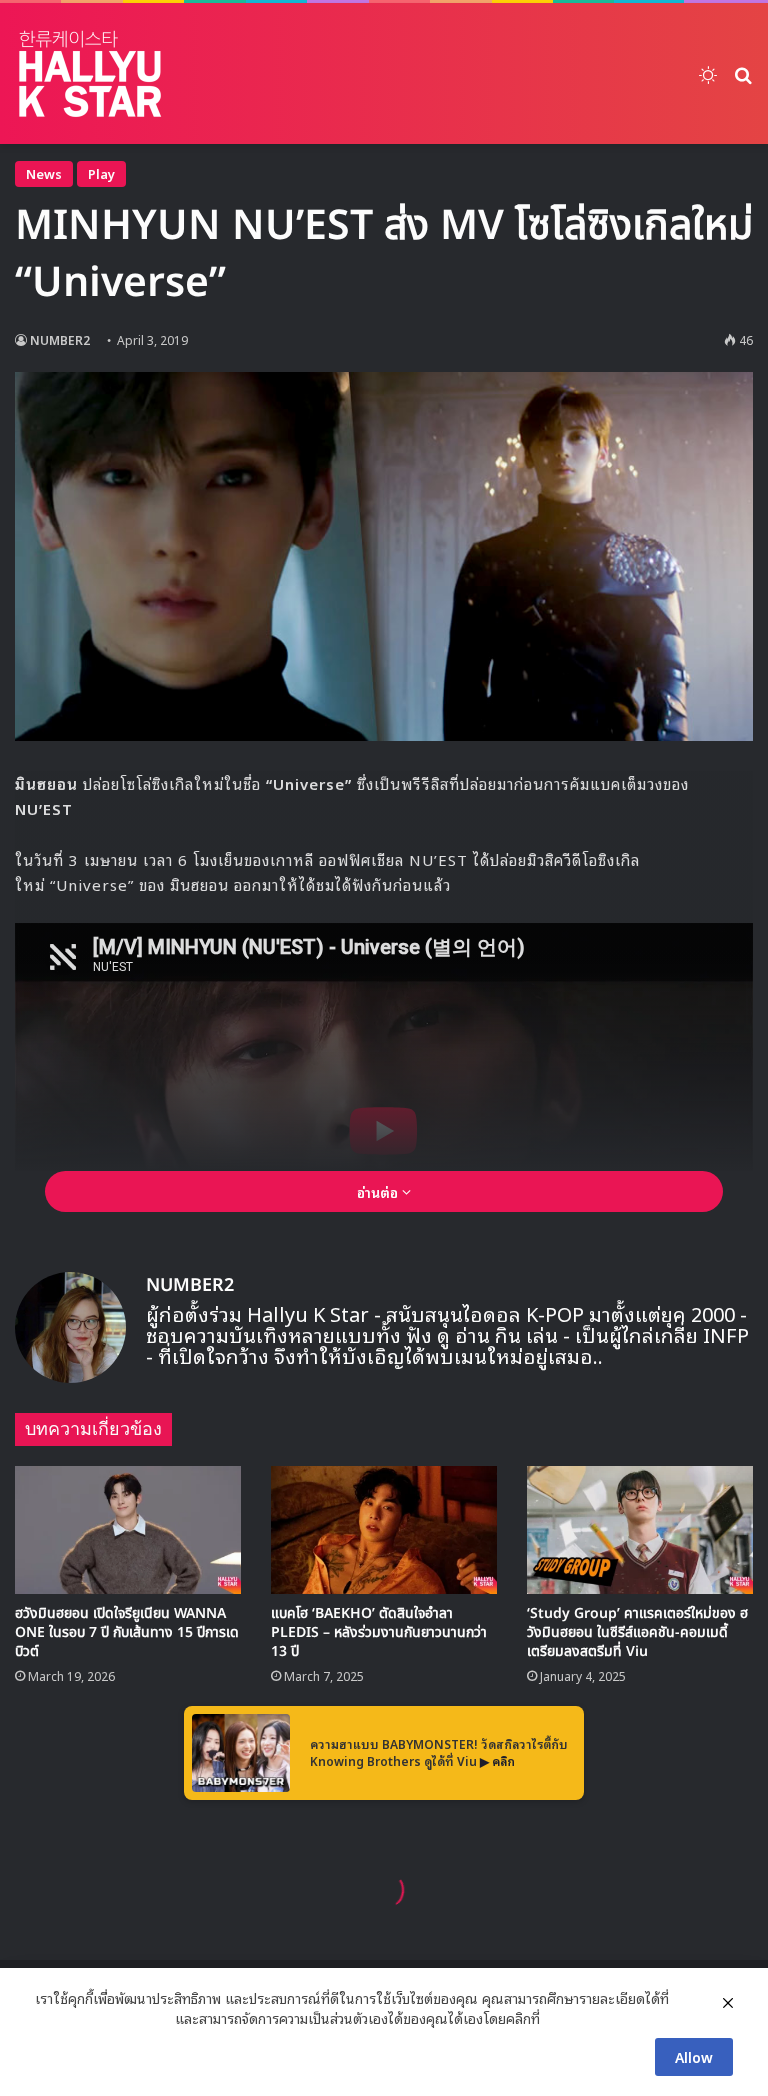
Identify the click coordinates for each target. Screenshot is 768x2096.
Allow (694, 2056)
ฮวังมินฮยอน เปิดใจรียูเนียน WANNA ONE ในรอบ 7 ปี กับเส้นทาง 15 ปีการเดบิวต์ (127, 1632)
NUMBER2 (60, 339)
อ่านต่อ (379, 1191)
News (44, 173)
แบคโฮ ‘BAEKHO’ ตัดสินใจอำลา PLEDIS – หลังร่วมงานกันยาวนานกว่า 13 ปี (379, 1632)
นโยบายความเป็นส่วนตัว (103, 2018)
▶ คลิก (497, 1760)
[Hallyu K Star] (90, 73)
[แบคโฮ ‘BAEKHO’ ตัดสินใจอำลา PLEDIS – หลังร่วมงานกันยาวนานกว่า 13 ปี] (384, 1529)
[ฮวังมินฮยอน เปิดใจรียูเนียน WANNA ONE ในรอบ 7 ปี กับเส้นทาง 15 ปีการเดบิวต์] (128, 1529)
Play (101, 173)
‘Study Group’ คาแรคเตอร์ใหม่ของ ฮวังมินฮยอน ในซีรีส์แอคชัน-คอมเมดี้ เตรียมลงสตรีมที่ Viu (637, 1632)
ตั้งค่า (560, 2018)
